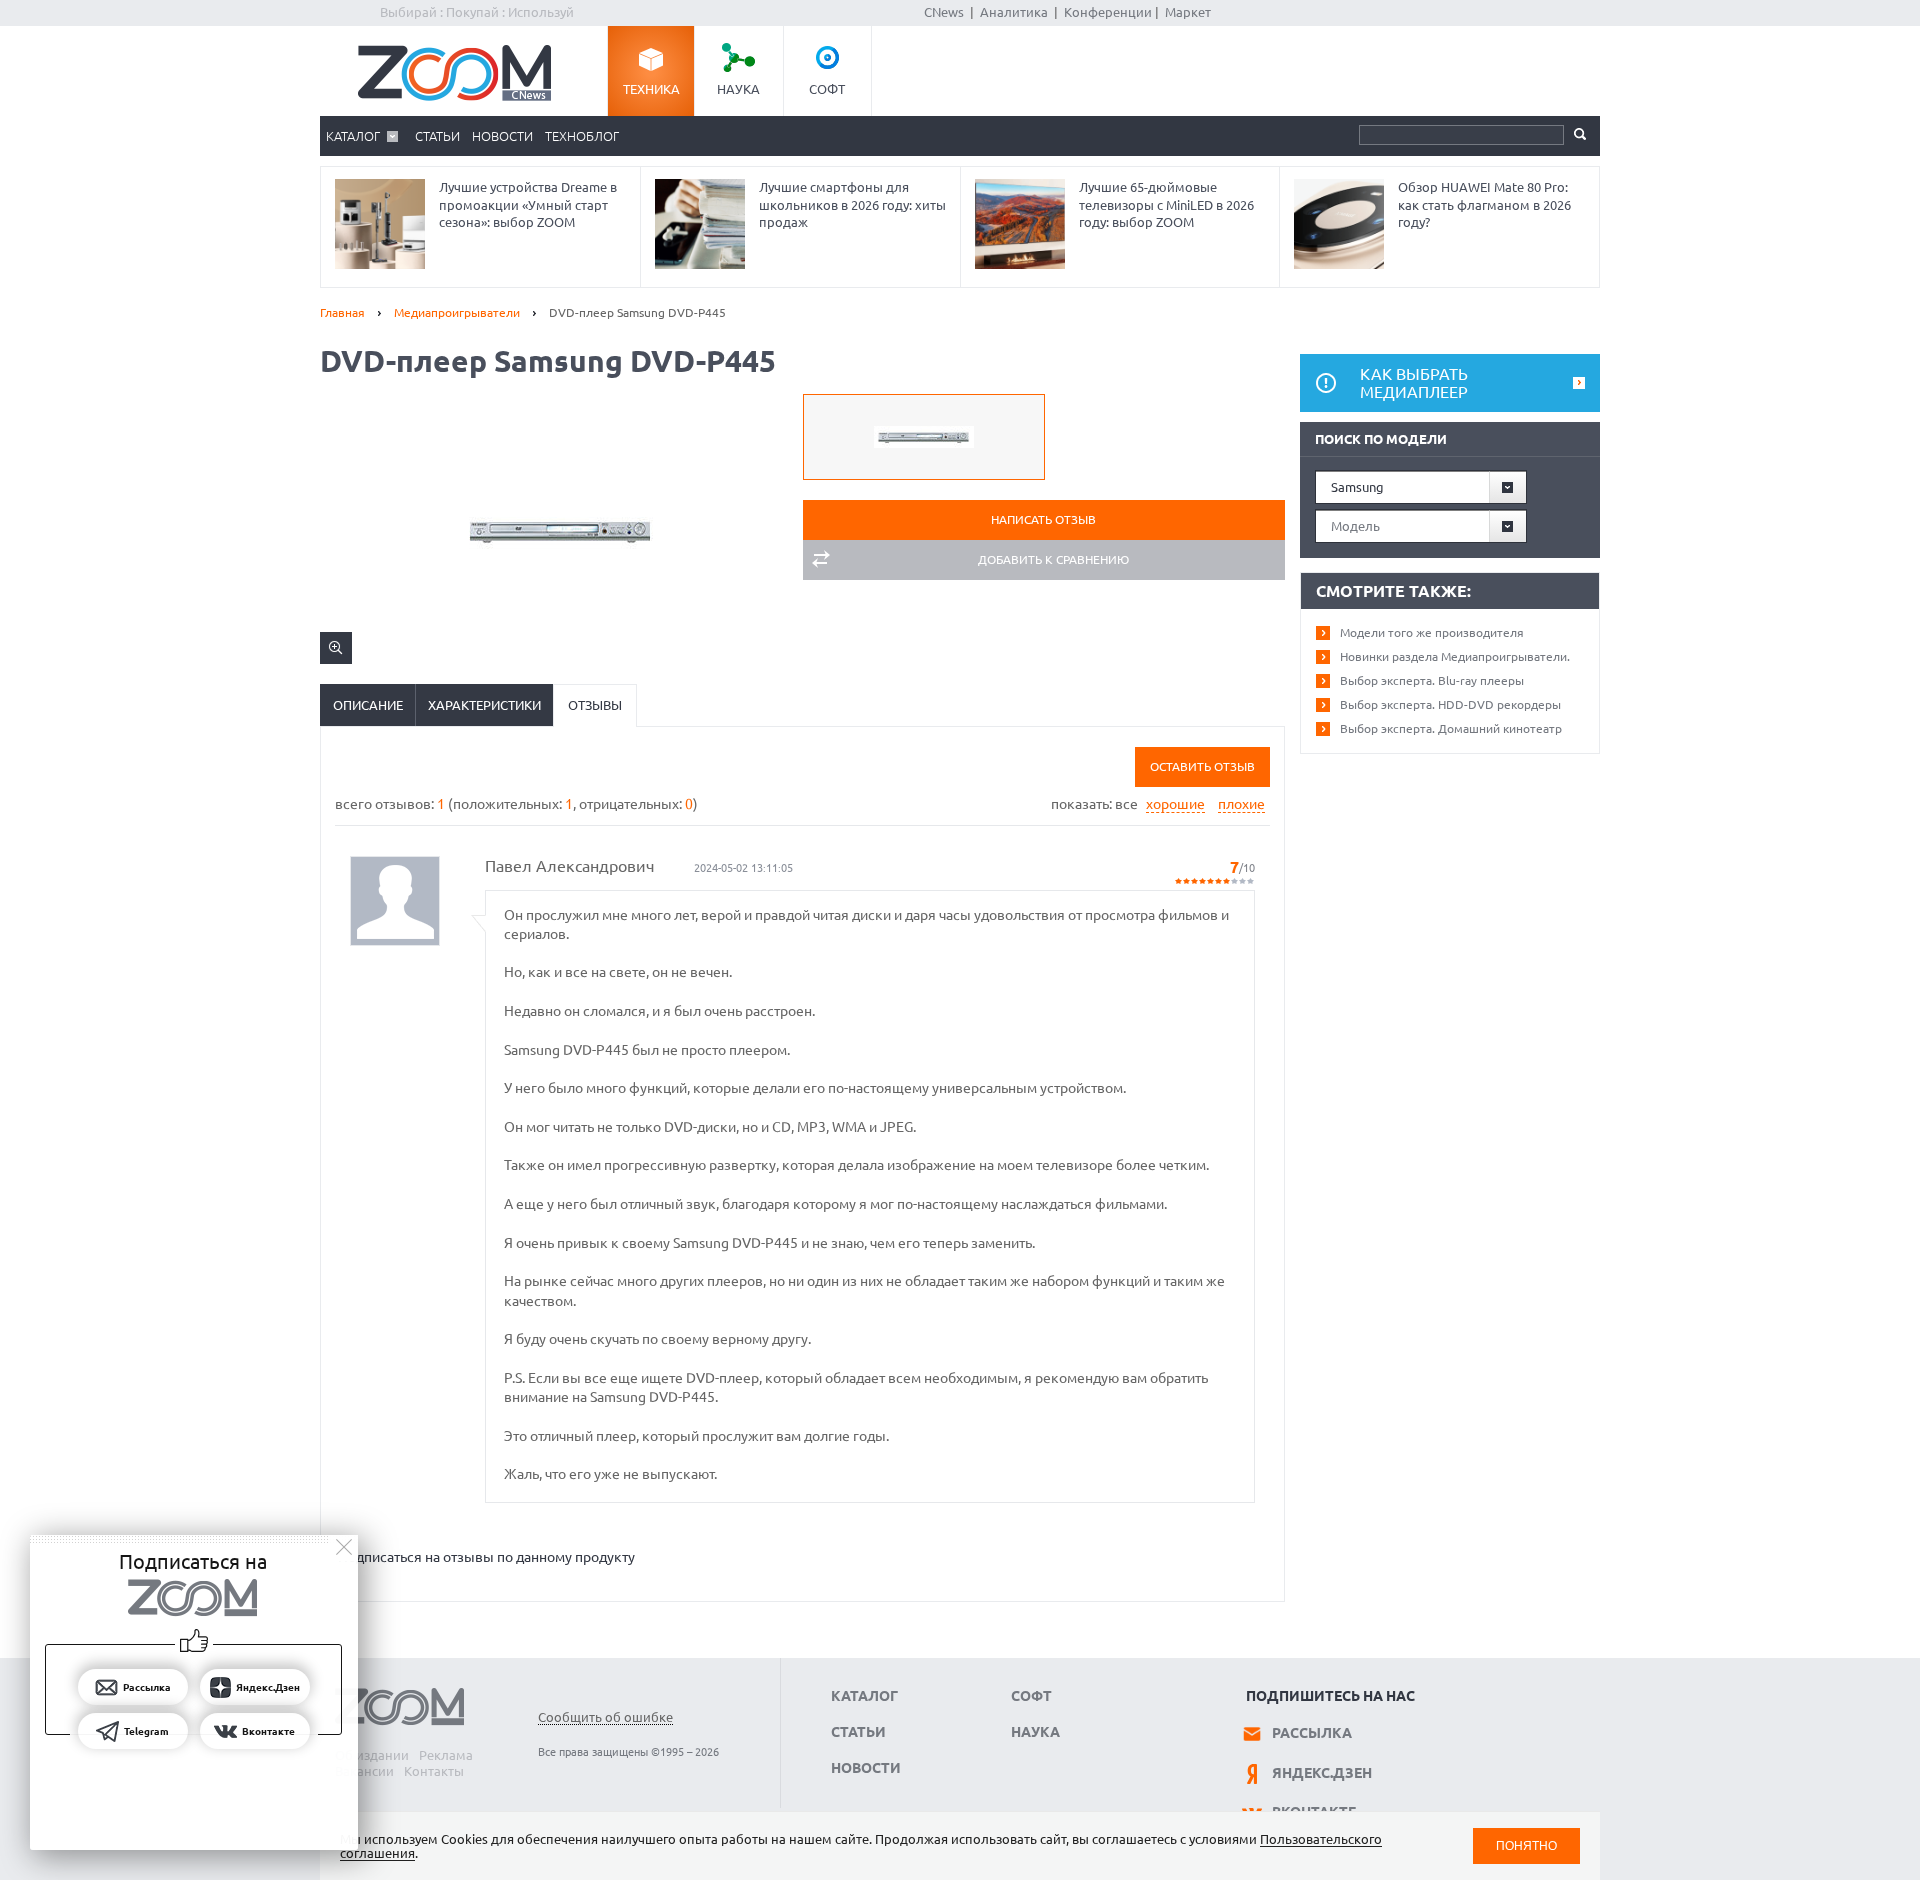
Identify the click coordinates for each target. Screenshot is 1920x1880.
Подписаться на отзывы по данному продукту (486, 1557)
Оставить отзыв (1202, 766)
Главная (342, 312)
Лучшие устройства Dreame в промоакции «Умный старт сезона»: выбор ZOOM (528, 204)
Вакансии (364, 1771)
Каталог (353, 136)
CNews (944, 12)
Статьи (437, 136)
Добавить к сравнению (1053, 559)
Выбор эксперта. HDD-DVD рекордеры (1450, 704)
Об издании (372, 1755)
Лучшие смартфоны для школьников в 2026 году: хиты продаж (852, 204)
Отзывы (595, 705)
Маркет (1188, 12)
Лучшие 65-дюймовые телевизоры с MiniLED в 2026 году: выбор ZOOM (1166, 204)
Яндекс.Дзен (1322, 1773)
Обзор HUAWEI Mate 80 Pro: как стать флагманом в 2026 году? (1484, 204)
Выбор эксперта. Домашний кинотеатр (1451, 728)
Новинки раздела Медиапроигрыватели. (1455, 656)
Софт (827, 89)
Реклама (446, 1755)
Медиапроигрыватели (457, 312)
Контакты (434, 1771)
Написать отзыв (1043, 519)
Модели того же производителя (1432, 632)
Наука (738, 89)
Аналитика (1014, 12)
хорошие (1175, 804)
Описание (368, 705)
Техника (651, 89)
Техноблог (582, 136)
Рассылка (1312, 1733)
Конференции (1108, 12)
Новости (502, 136)
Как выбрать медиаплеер (1414, 383)
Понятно (1526, 1845)
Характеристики (484, 705)
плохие (1241, 804)
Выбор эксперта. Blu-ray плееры (1432, 680)
